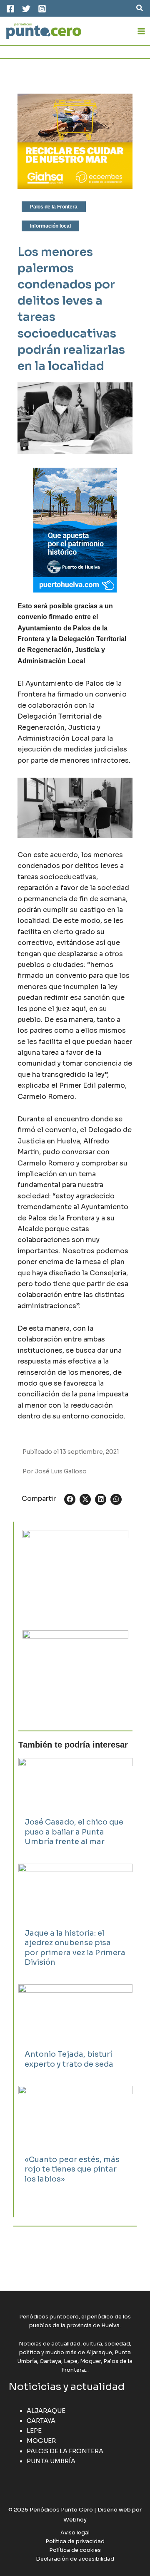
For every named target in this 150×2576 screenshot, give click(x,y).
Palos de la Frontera (54, 207)
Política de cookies (75, 2550)
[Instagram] (42, 9)
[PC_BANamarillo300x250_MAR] (75, 141)
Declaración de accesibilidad (75, 2559)
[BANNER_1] (75, 1674)
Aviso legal (75, 2533)
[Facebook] (10, 9)
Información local (50, 226)
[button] (140, 8)
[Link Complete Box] (75, 1807)
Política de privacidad (75, 2541)
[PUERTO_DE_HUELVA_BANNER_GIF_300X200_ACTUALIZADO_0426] (75, 530)
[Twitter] (26, 9)
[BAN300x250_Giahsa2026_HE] (75, 1573)
